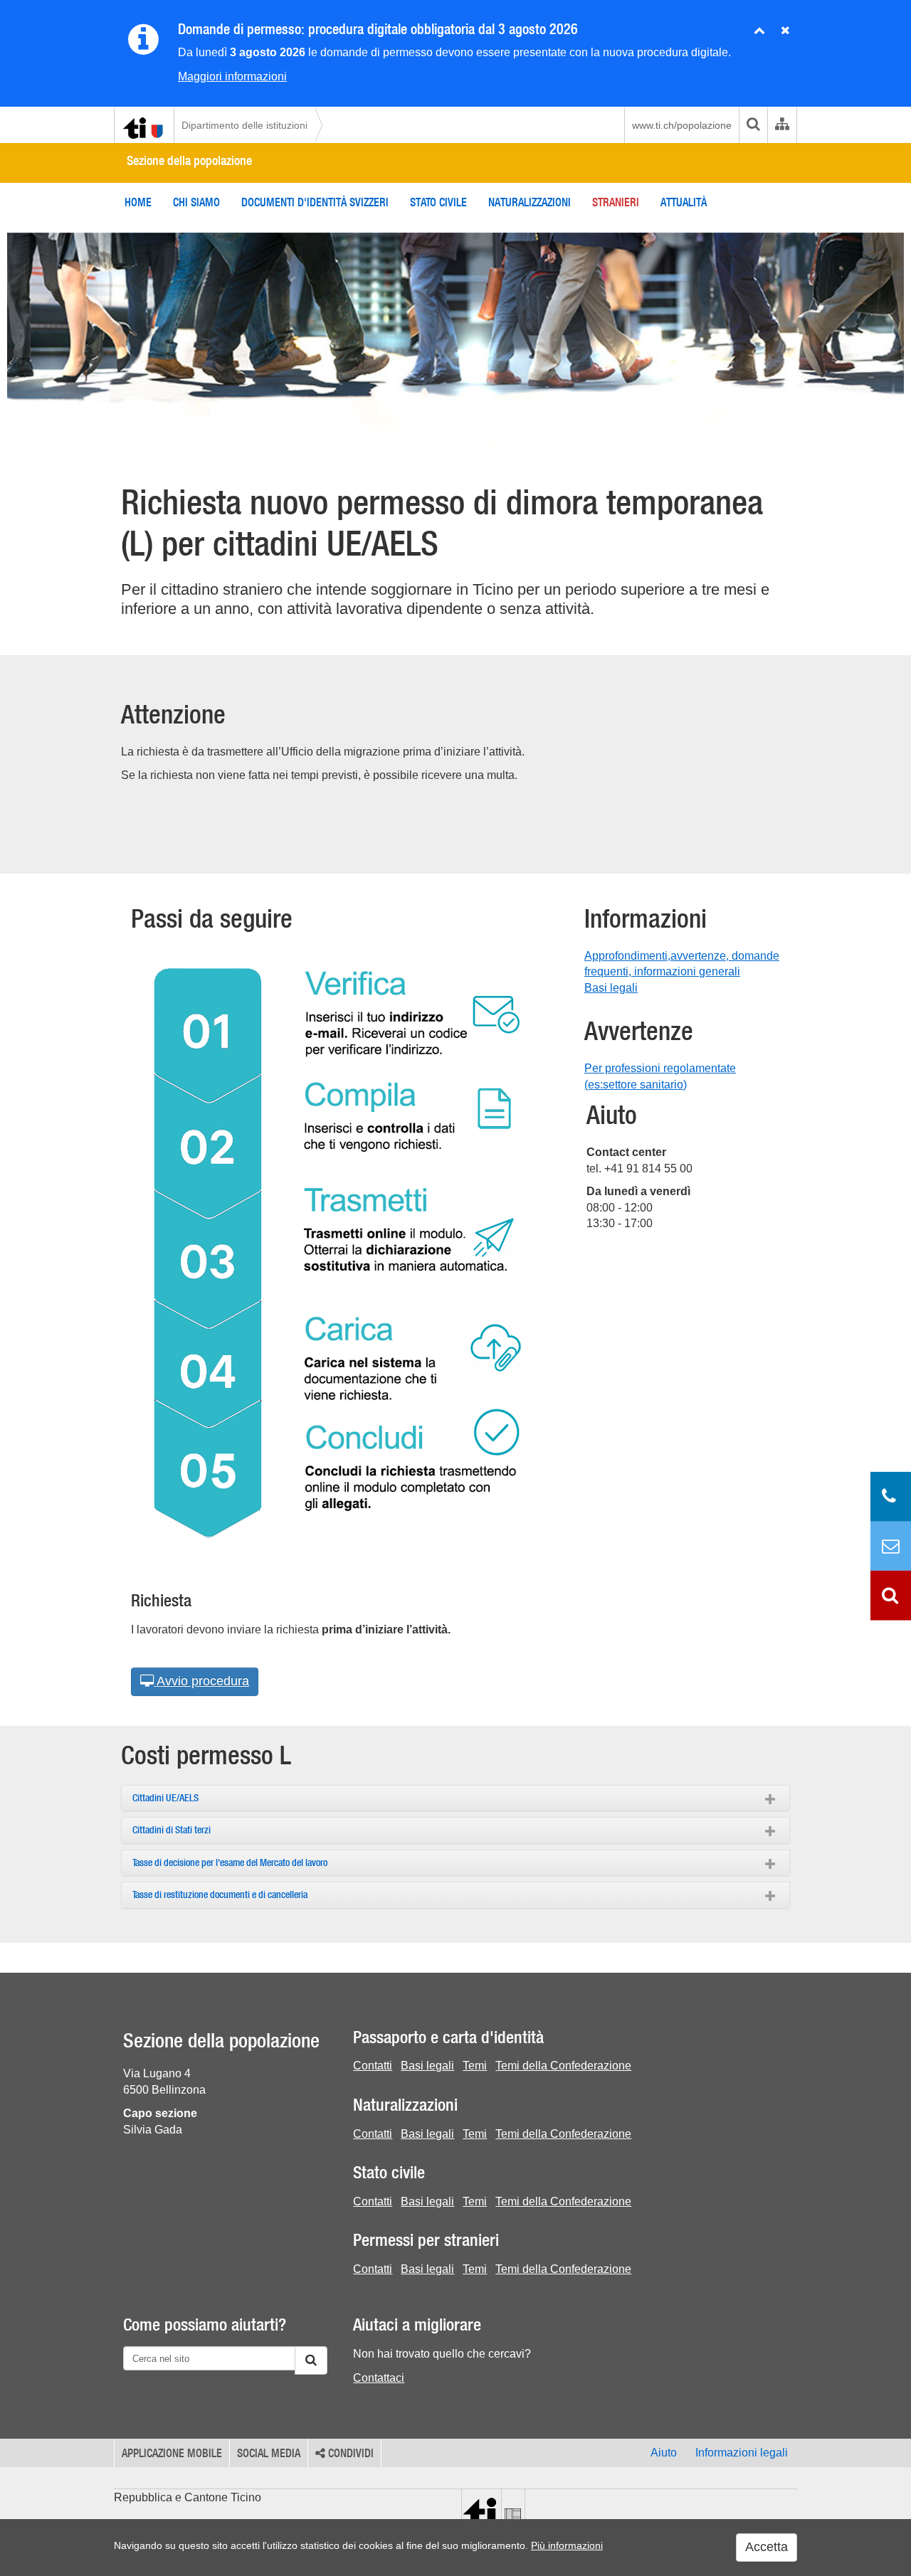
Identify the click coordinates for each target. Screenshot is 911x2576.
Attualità (684, 202)
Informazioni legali (742, 2453)
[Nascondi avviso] (785, 31)
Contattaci (379, 2378)
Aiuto (664, 2453)
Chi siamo (196, 202)
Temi (475, 2066)
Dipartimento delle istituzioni (244, 125)
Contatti (373, 2066)
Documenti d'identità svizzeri (315, 202)
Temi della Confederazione (563, 2066)
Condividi (349, 2453)
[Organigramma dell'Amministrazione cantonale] (782, 125)
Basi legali (611, 988)
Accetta (767, 2547)
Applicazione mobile (172, 2453)
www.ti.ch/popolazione (682, 125)
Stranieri (616, 202)
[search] (753, 125)
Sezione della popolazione (189, 160)
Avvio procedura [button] (201, 1681)
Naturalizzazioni (530, 202)
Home (138, 202)
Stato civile (438, 202)
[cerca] (311, 2360)
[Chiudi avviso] (759, 31)
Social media (269, 2453)
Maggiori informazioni (232, 76)
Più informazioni (567, 2545)
